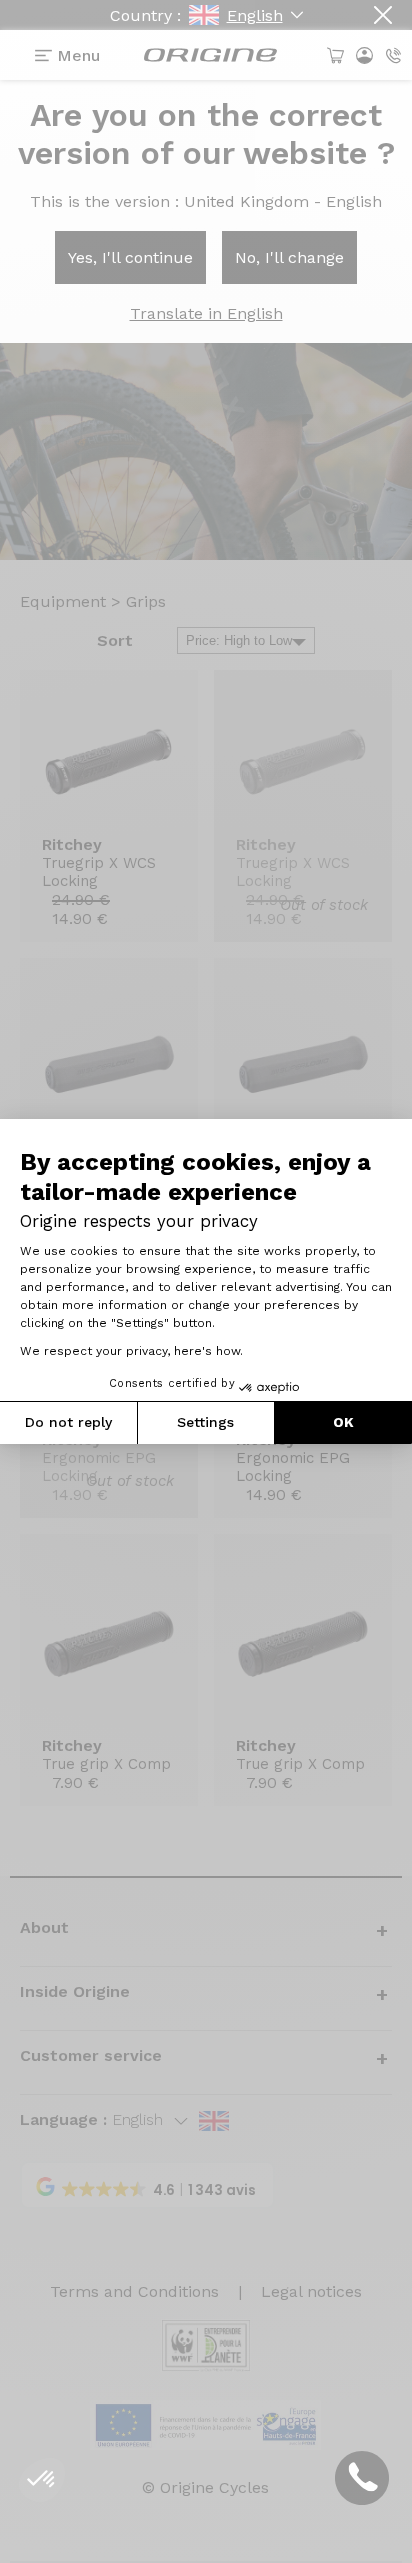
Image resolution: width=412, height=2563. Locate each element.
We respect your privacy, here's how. (131, 1351)
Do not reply (68, 1422)
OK (343, 1422)
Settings (205, 1422)
